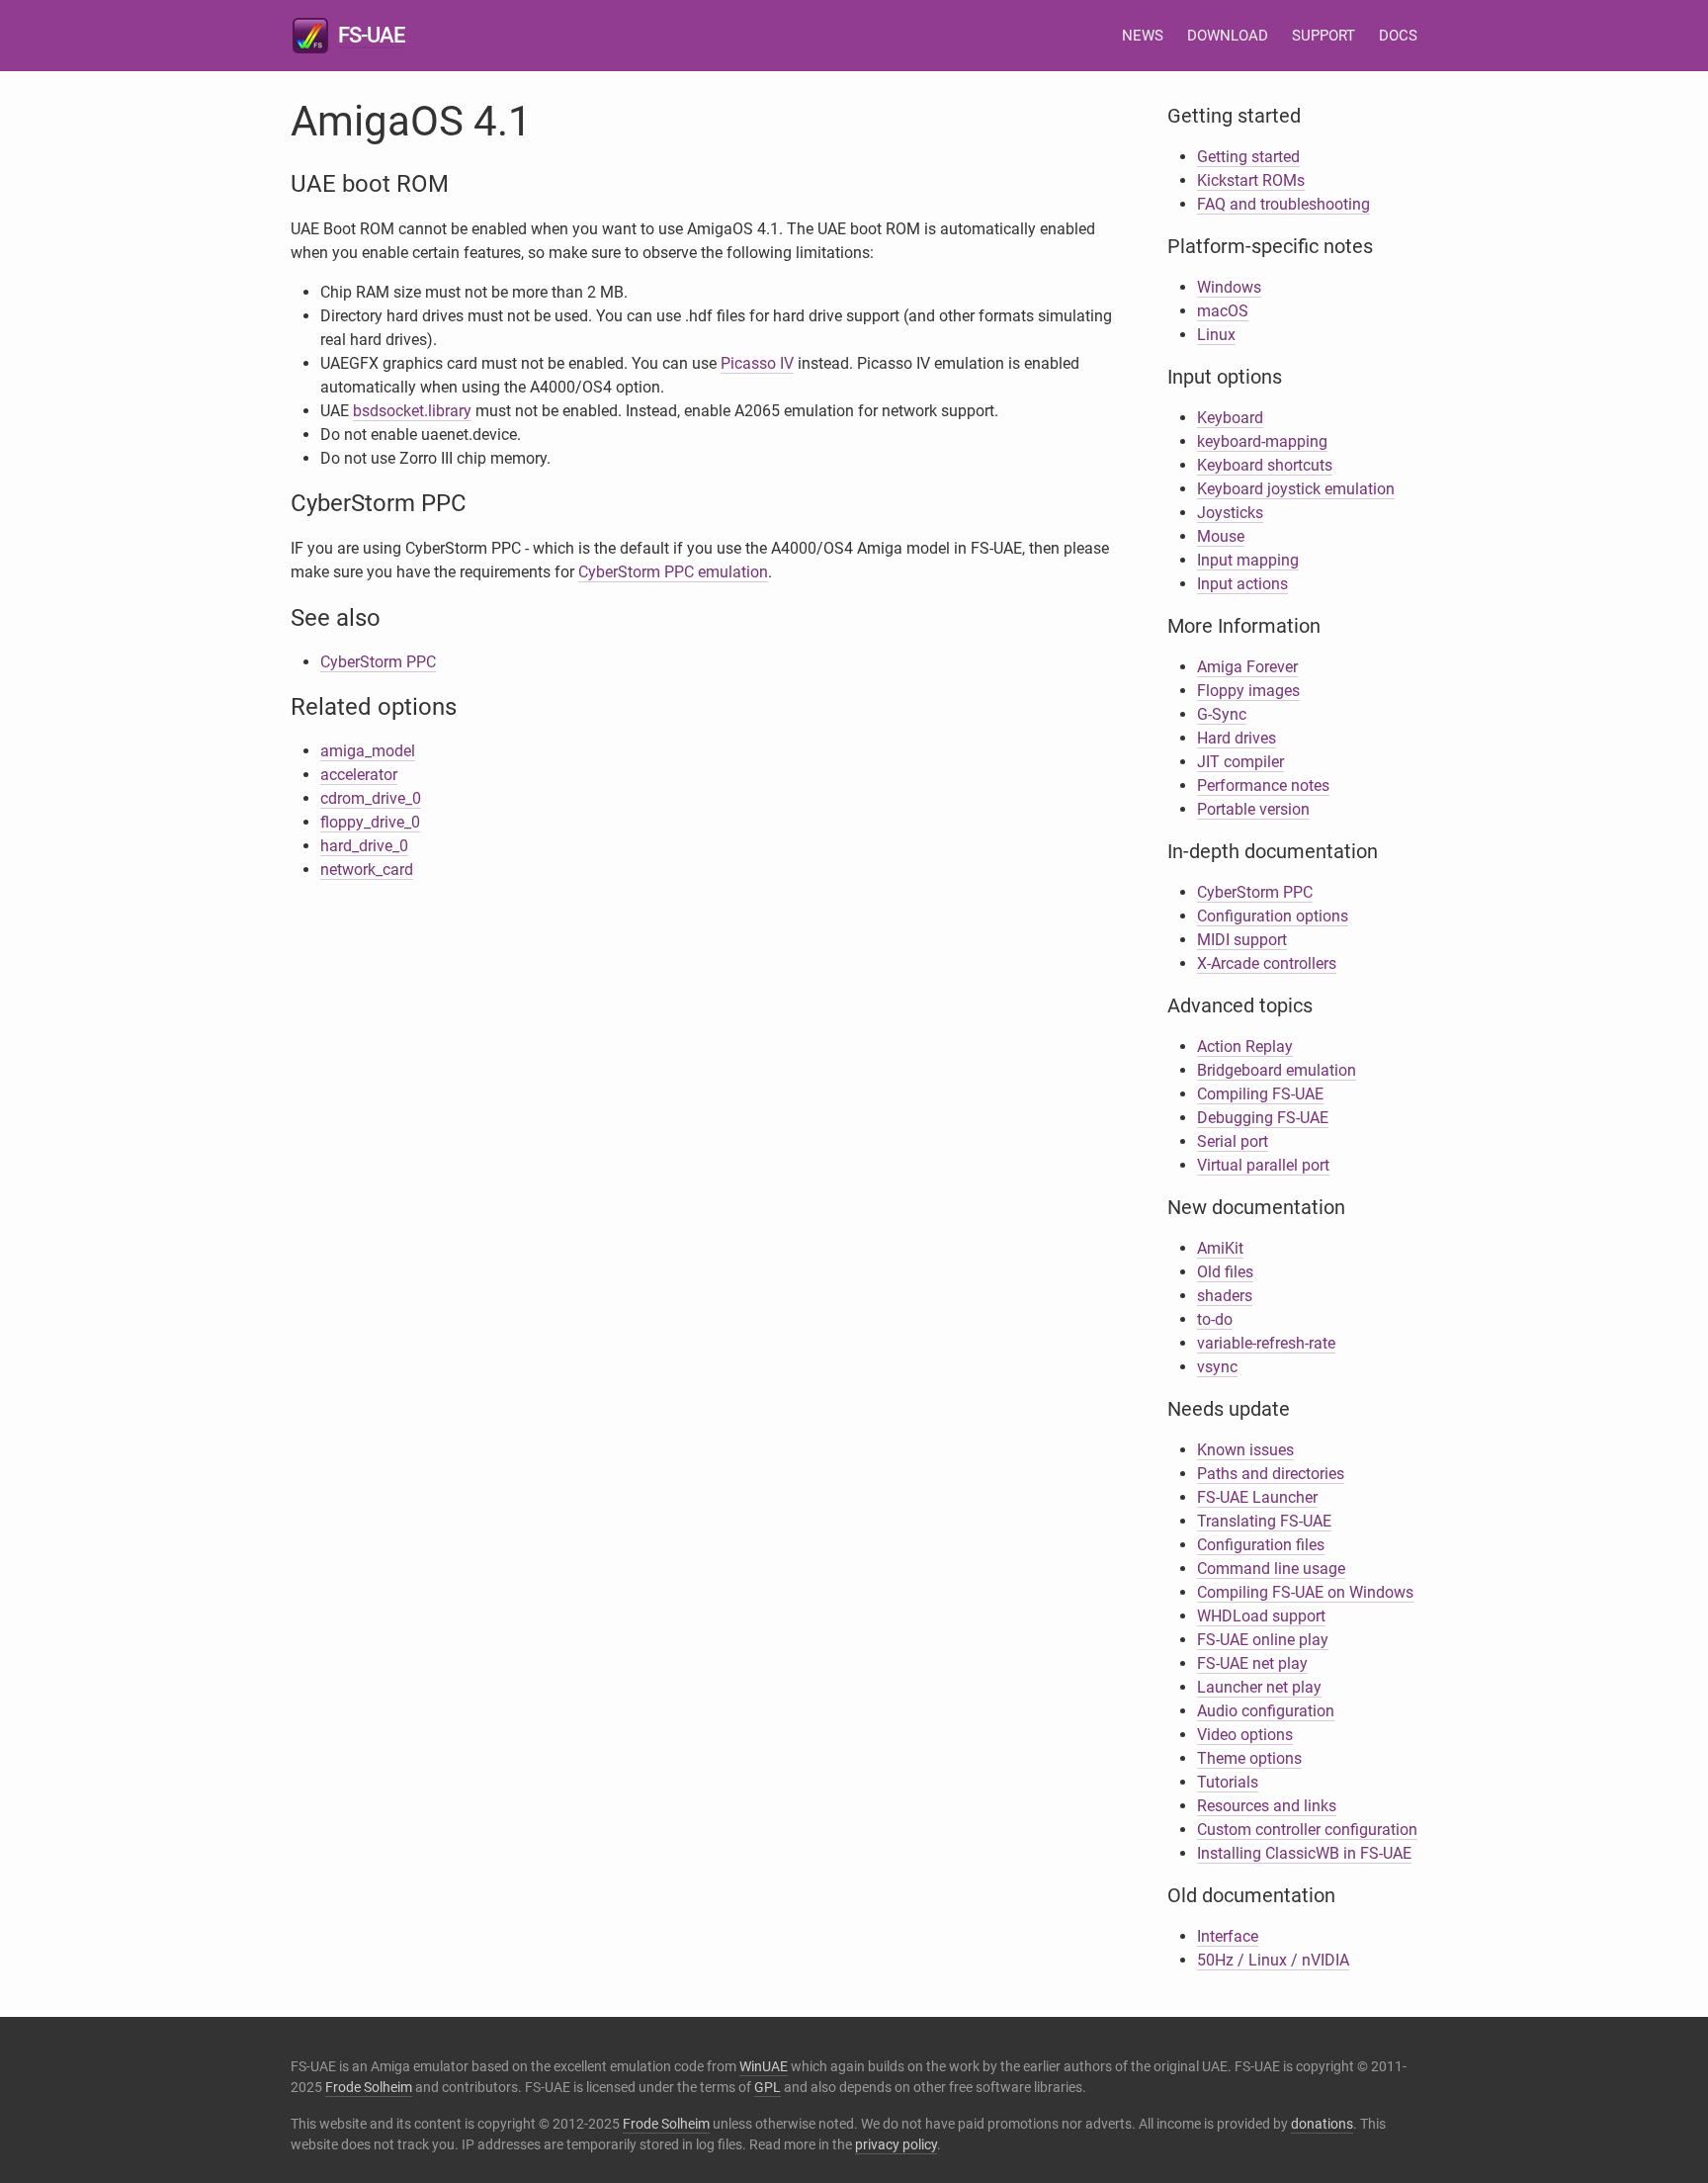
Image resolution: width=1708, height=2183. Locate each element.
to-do (1215, 1319)
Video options (1245, 1735)
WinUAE (764, 2066)
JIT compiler (1240, 762)
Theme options (1249, 1758)
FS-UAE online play (1263, 1640)
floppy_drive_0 (370, 822)
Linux (1216, 335)
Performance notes (1263, 786)
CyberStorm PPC (378, 662)
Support (1324, 36)
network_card (367, 870)
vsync (1217, 1367)
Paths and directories (1271, 1474)
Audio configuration (1266, 1711)
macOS (1223, 311)
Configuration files (1261, 1545)
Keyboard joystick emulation (1296, 489)
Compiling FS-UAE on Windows (1305, 1592)
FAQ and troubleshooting (1283, 204)
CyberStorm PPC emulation (673, 572)
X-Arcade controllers (1267, 963)
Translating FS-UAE (1264, 1521)
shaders (1225, 1296)
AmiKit (1220, 1248)
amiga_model (368, 751)
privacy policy (896, 2144)
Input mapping (1248, 560)
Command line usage (1271, 1569)
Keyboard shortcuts (1265, 465)
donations (1322, 2124)
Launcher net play (1259, 1687)
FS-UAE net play (1252, 1663)
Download (1228, 36)
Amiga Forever (1247, 667)
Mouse (1221, 536)
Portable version (1253, 809)
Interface (1228, 1936)
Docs (1398, 36)
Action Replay (1245, 1047)
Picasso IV (757, 363)
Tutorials (1228, 1782)
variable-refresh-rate (1266, 1343)
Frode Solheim (369, 2087)
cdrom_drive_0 (371, 798)
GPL (768, 2087)
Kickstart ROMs (1251, 180)
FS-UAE (371, 35)
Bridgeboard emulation (1277, 1070)
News (1143, 36)
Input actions (1242, 584)
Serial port (1233, 1141)
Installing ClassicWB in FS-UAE (1304, 1853)
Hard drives (1237, 738)
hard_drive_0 (364, 846)
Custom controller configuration (1307, 1830)
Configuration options (1273, 916)
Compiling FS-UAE (1260, 1094)
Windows (1229, 287)
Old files (1225, 1272)
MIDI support (1242, 940)
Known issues (1245, 1450)
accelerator (359, 775)
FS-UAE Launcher (1257, 1497)
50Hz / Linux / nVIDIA (1273, 1960)
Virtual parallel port (1263, 1165)
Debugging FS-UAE (1263, 1118)
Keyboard (1230, 418)
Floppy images (1248, 691)
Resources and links (1267, 1806)
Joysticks (1230, 513)
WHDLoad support (1261, 1616)
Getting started (1248, 157)
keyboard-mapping (1262, 441)
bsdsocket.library (412, 411)
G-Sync (1222, 714)
